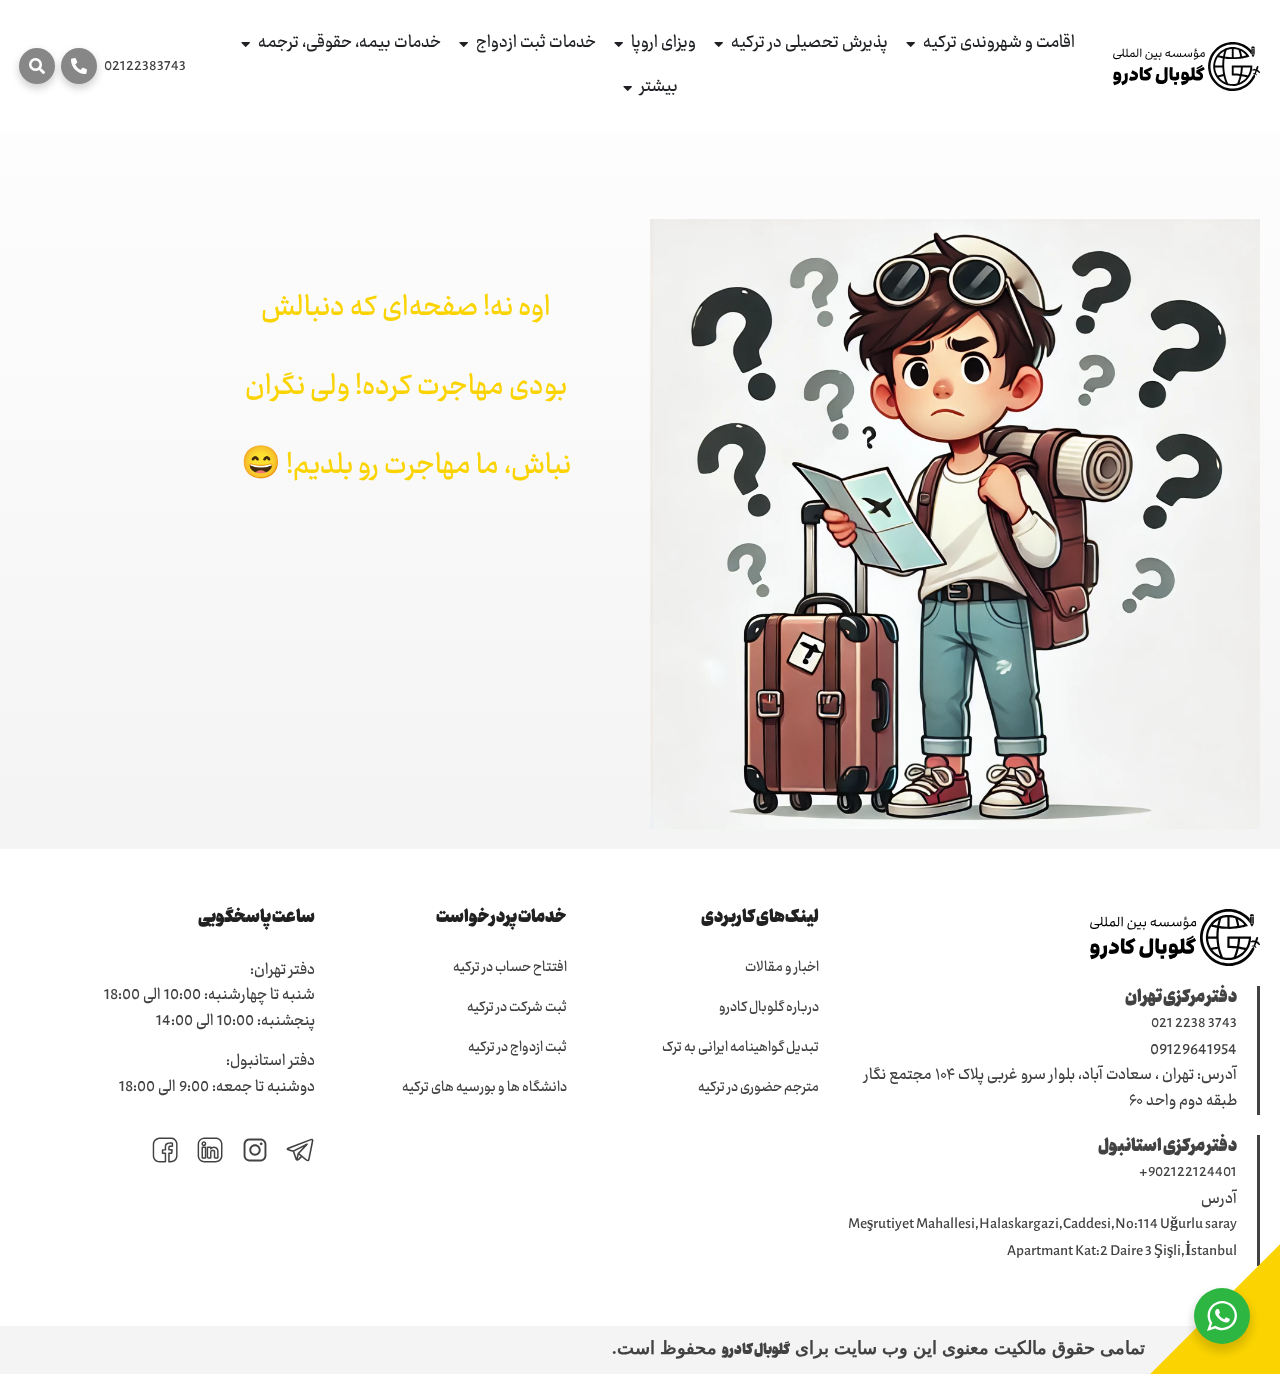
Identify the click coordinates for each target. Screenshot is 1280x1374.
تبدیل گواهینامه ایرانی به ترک (740, 1048)
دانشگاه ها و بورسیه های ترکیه (484, 1088)
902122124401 (1192, 1173)
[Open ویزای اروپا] (618, 44)
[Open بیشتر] (627, 88)
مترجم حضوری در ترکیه (758, 1088)
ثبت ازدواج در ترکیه (517, 1048)
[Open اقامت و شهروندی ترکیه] (910, 44)
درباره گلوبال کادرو (769, 1008)
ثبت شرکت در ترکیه (517, 1008)
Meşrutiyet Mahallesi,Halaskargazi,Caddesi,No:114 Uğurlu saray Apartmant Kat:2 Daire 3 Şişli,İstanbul (1042, 1238)
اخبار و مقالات (782, 968)
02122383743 (145, 67)
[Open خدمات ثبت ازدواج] (463, 44)
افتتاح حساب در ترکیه (510, 968)
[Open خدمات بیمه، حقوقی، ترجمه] (245, 44)
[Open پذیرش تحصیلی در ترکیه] (718, 44)
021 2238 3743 (1194, 1024)
